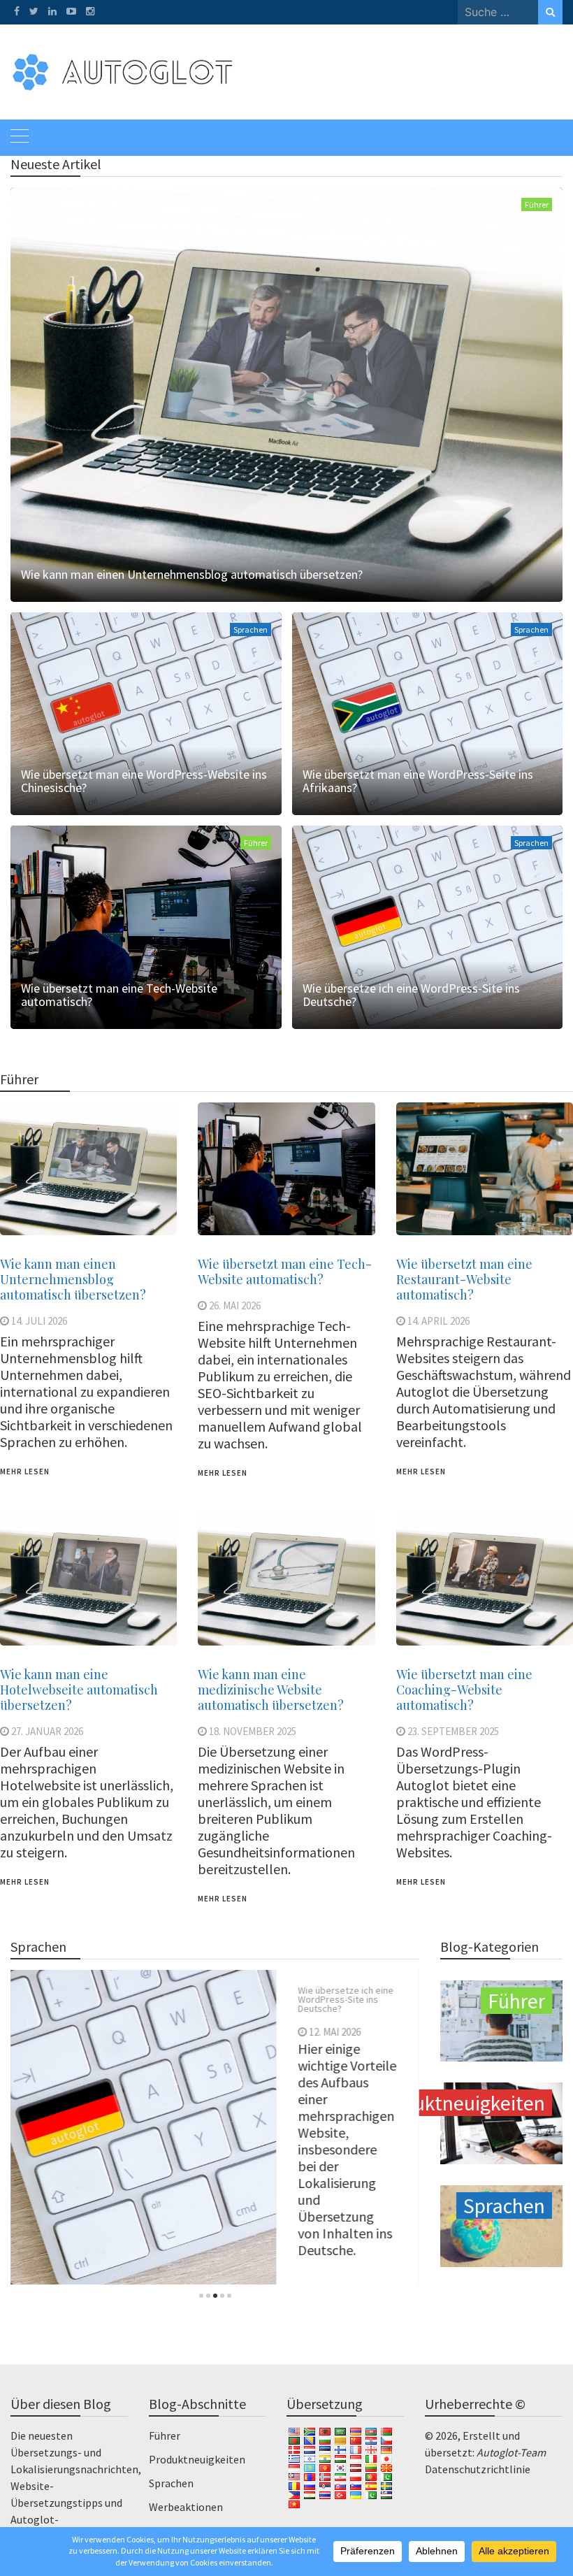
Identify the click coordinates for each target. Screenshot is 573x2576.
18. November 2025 (253, 1731)
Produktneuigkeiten (197, 2459)
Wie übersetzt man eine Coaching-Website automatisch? (464, 1690)
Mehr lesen (25, 1472)
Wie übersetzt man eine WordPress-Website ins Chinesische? (144, 781)
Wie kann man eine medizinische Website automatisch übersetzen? (271, 1690)
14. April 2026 (438, 1321)
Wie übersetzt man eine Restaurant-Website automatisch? (464, 1279)
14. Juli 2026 (39, 1321)
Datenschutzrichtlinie (478, 2469)
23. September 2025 (453, 1731)
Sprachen (251, 629)
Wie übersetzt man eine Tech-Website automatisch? (119, 995)
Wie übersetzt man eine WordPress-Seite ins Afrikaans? (418, 781)
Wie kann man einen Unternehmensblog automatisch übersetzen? (192, 574)
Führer (537, 204)
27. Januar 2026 (47, 1731)
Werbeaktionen (186, 2507)
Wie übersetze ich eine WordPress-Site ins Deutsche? (411, 995)
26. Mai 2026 (235, 1305)
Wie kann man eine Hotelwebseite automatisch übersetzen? (79, 1690)
